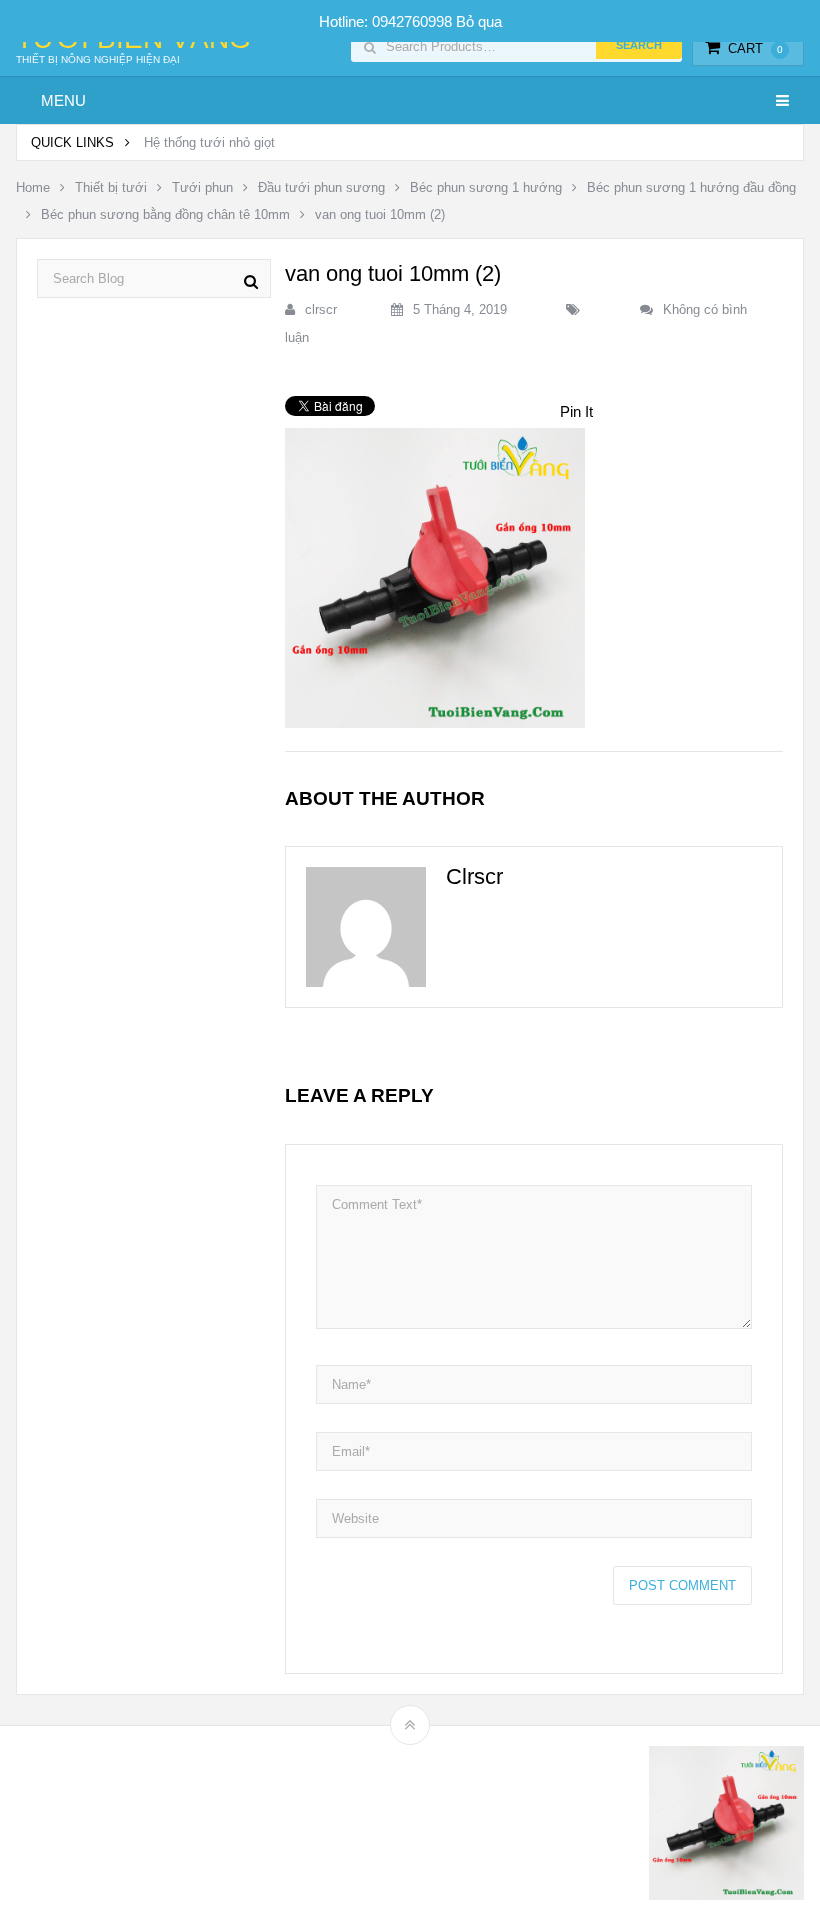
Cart (755, 48)
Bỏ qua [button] (479, 21)
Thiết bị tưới (111, 187)
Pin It (576, 411)
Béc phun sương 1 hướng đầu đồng (691, 187)
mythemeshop (119, 1827)
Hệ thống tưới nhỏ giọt (209, 142)
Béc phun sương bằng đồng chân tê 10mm (165, 214)
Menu (63, 100)
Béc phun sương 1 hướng (486, 187)
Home (33, 187)
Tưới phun (202, 187)
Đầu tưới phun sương (321, 187)
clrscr (321, 309)
